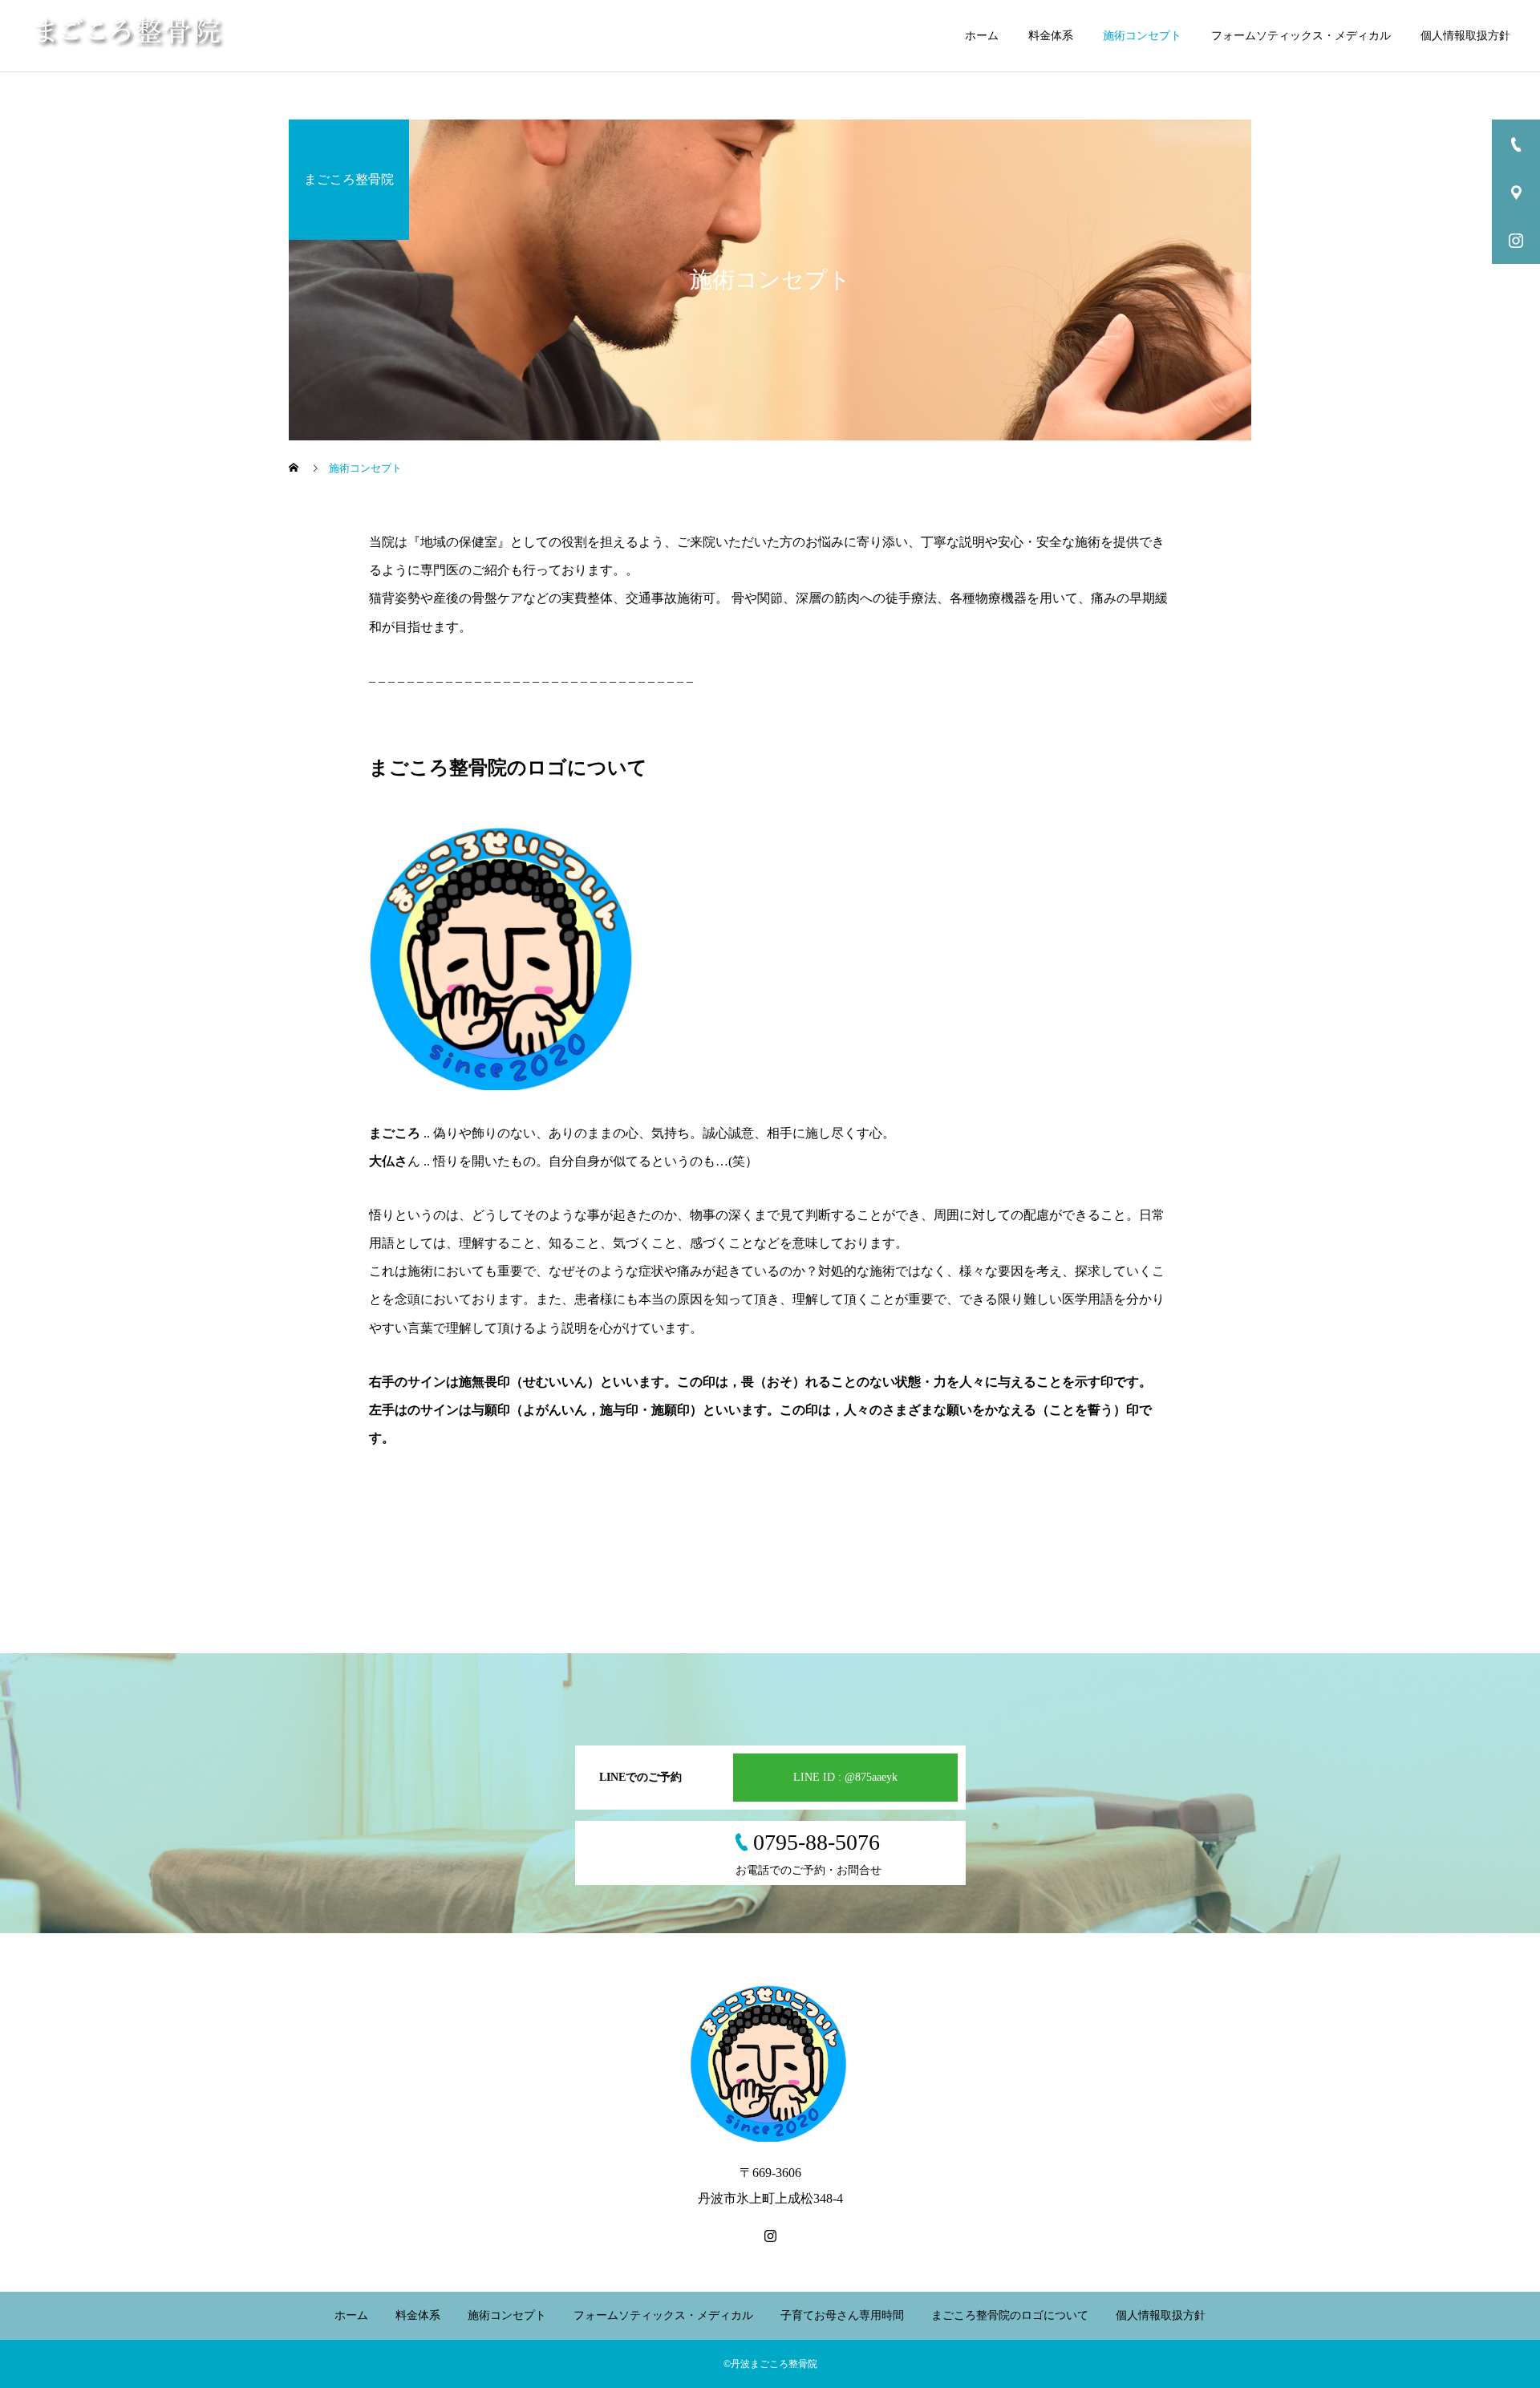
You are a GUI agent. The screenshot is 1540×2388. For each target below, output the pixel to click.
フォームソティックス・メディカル (1301, 36)
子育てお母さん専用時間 (842, 2315)
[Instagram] (770, 2236)
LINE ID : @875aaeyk (845, 1777)
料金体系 (1051, 36)
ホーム (982, 36)
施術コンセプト (1142, 36)
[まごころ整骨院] (130, 36)
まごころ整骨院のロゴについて (1010, 2315)
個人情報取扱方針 (1465, 36)
